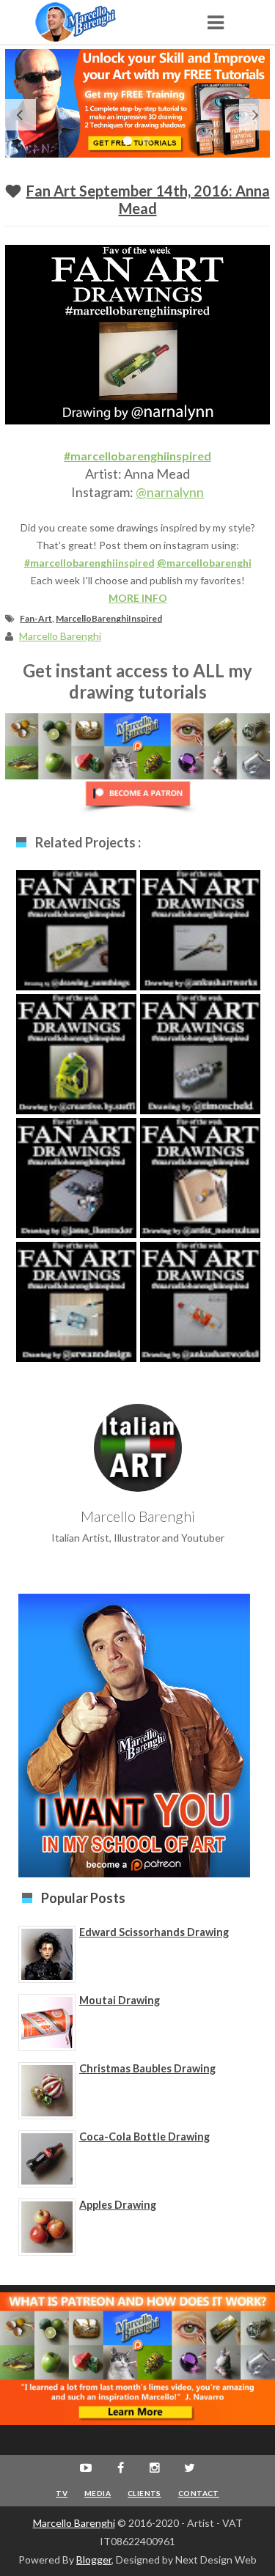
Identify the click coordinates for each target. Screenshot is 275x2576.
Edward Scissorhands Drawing (154, 1932)
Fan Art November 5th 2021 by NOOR (201, 1191)
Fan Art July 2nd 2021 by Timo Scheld (200, 1067)
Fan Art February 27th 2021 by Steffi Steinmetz (76, 1067)
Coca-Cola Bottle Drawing (144, 2137)
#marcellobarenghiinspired (137, 456)
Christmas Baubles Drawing (147, 2068)
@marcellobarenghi (204, 563)
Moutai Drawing (120, 2000)
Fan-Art (36, 618)
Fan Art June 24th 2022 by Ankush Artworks (200, 1314)
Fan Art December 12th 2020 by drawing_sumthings (77, 950)
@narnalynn (170, 492)
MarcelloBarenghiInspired (109, 618)
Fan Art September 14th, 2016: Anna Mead (148, 199)
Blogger (94, 2560)
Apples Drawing (118, 2205)
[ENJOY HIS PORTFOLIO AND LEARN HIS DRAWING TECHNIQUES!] (90, 22)
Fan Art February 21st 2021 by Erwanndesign (76, 1314)
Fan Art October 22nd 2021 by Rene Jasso (77, 1191)
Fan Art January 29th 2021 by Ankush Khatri (200, 943)
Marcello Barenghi (74, 2523)
